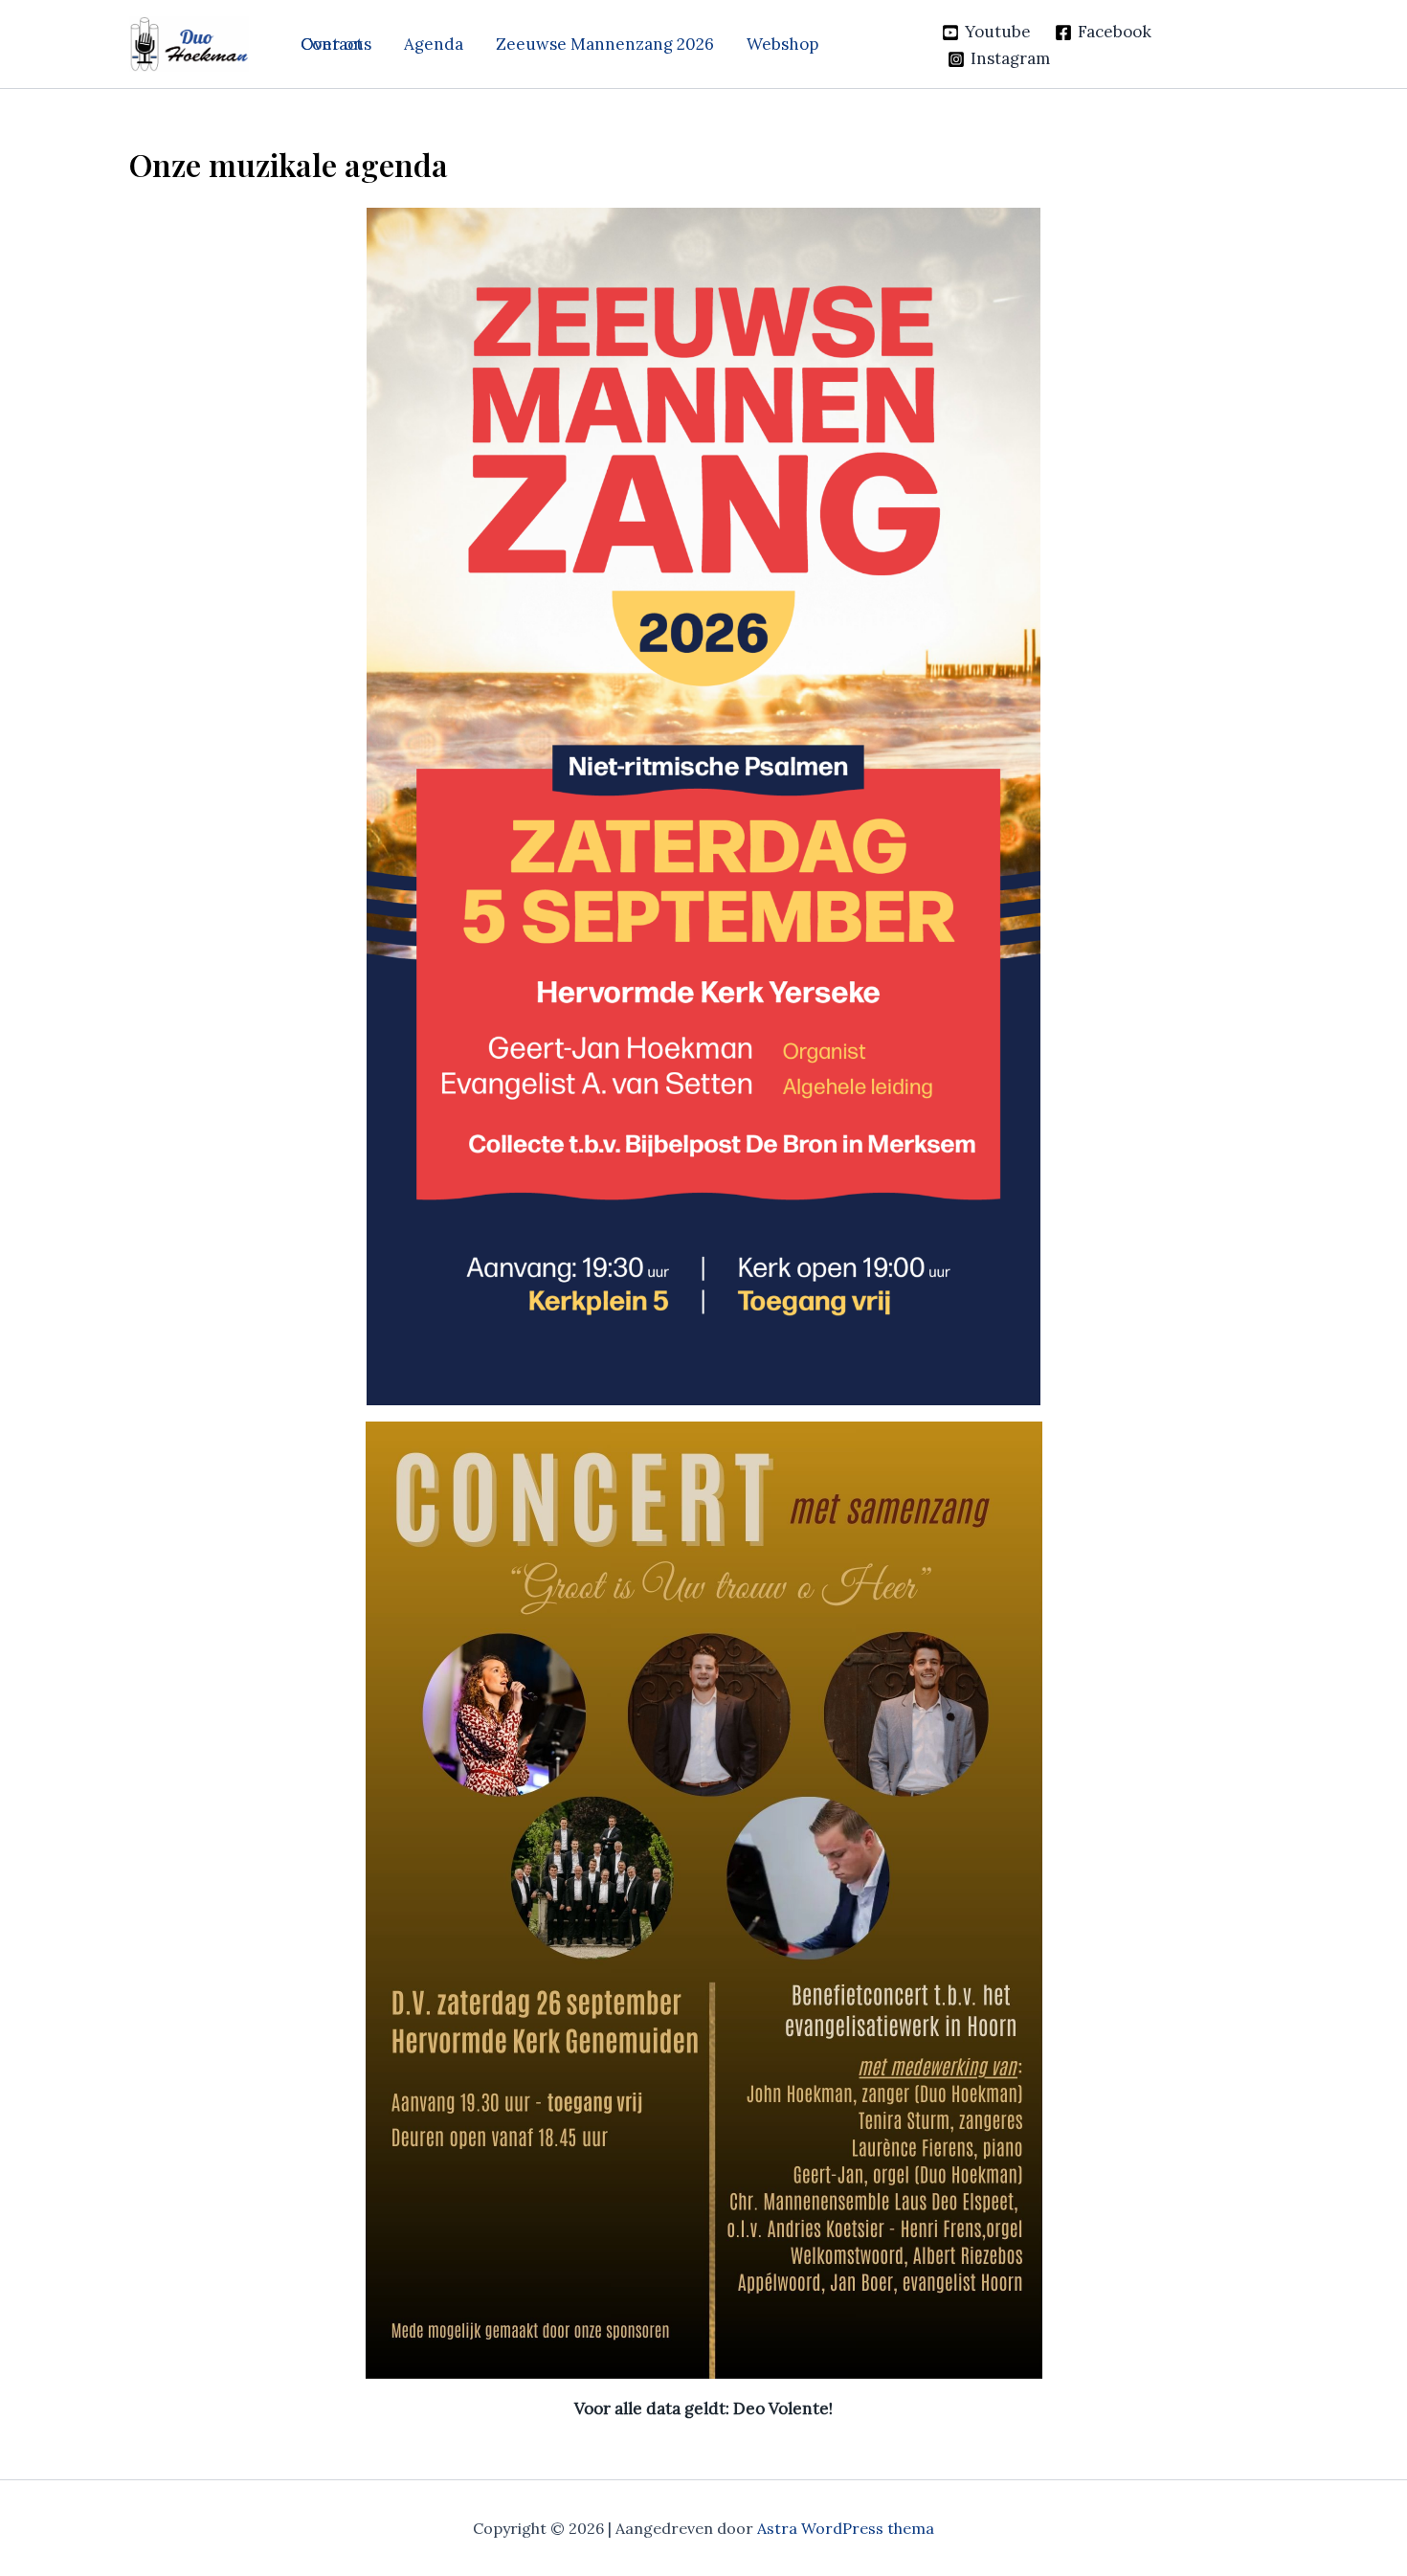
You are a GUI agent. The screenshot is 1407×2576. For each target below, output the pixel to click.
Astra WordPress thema (846, 2528)
